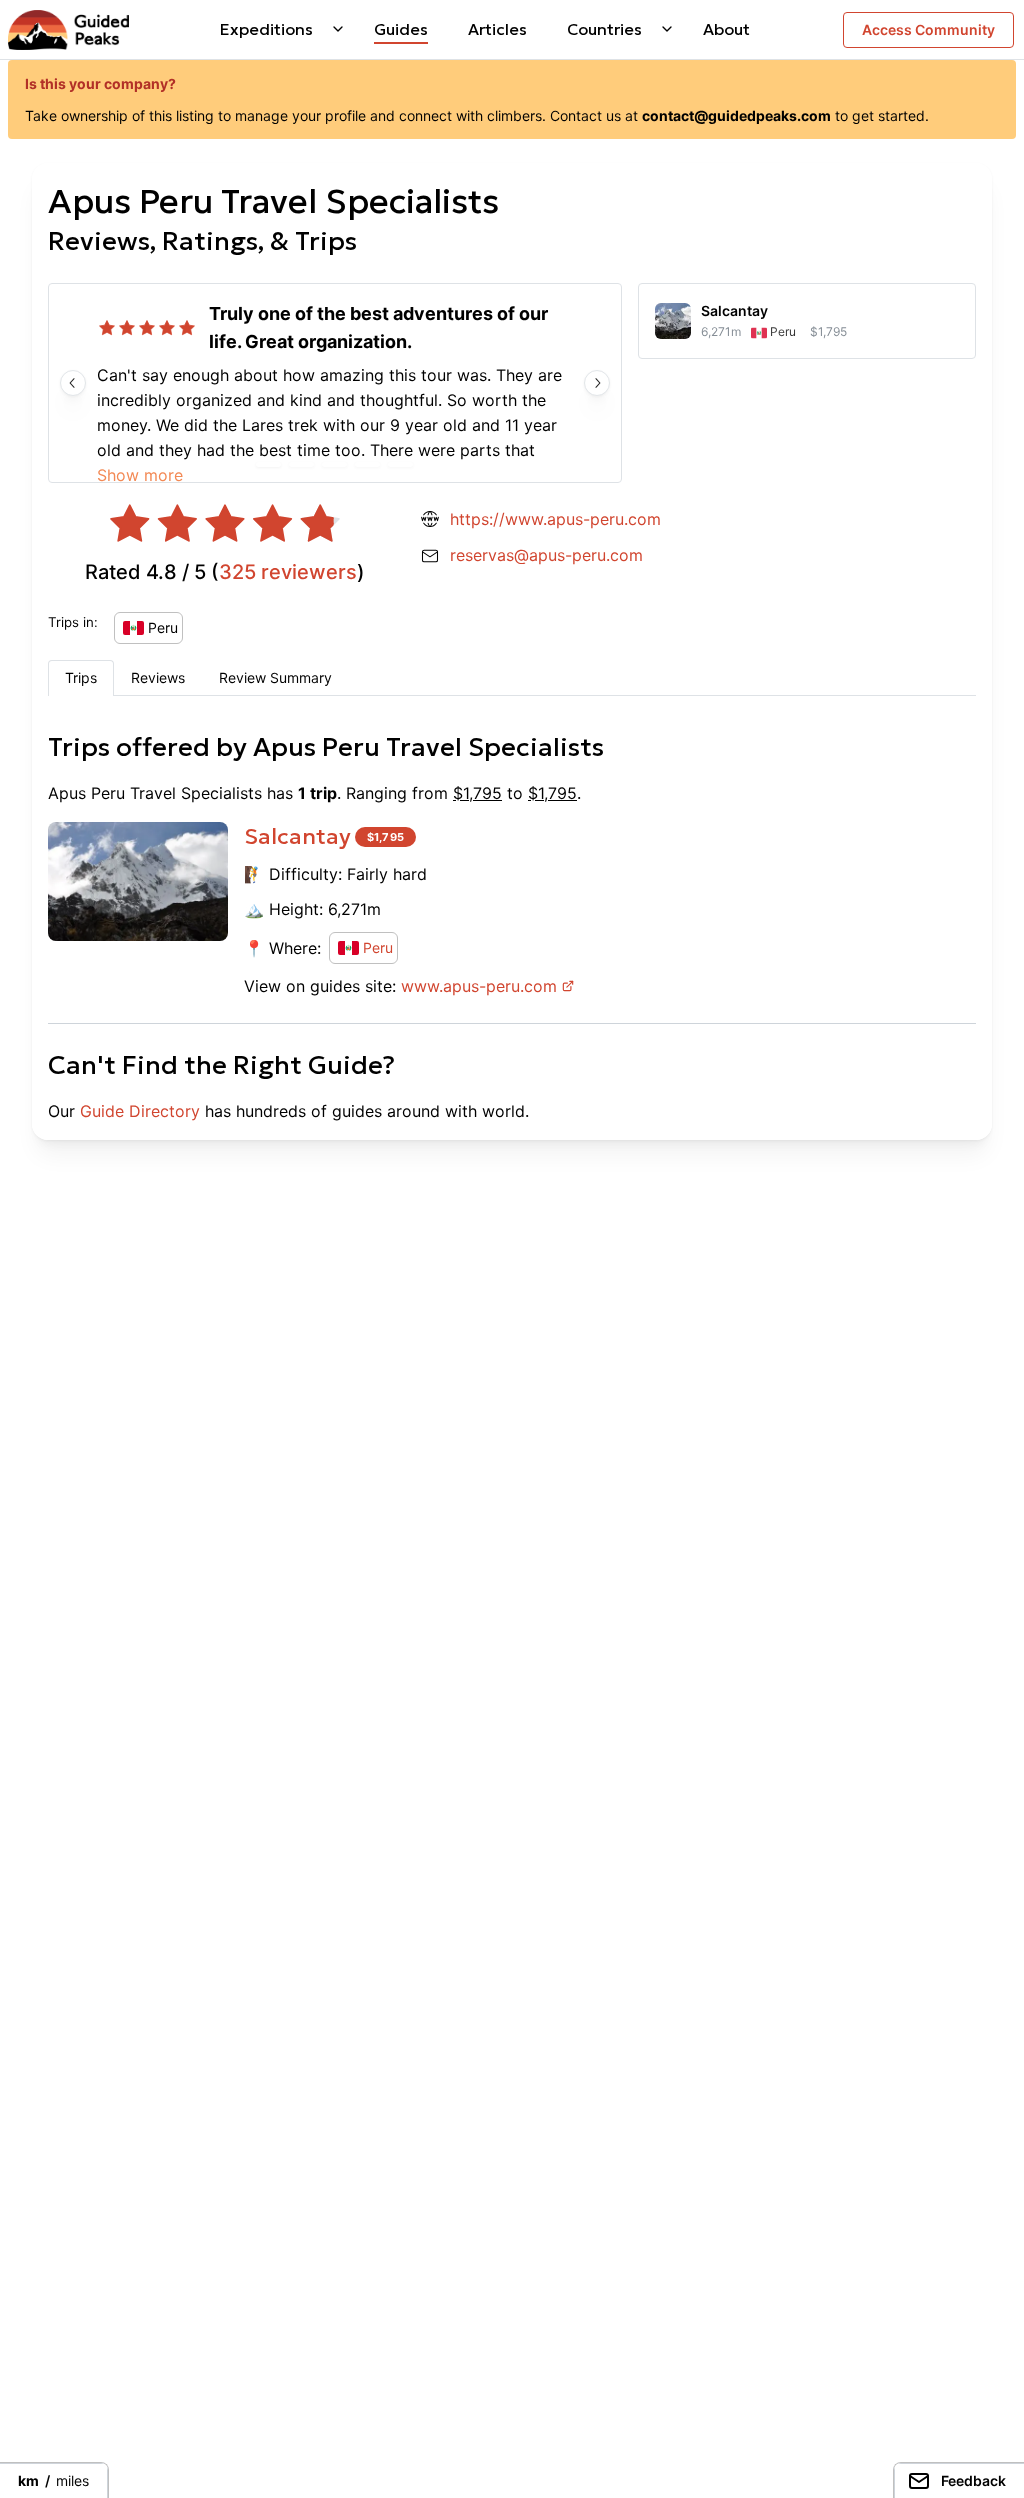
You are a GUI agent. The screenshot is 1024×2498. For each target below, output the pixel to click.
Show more (140, 475)
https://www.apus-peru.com (555, 519)
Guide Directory (140, 1111)
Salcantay (297, 836)
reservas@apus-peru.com (546, 555)
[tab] (81, 677)
